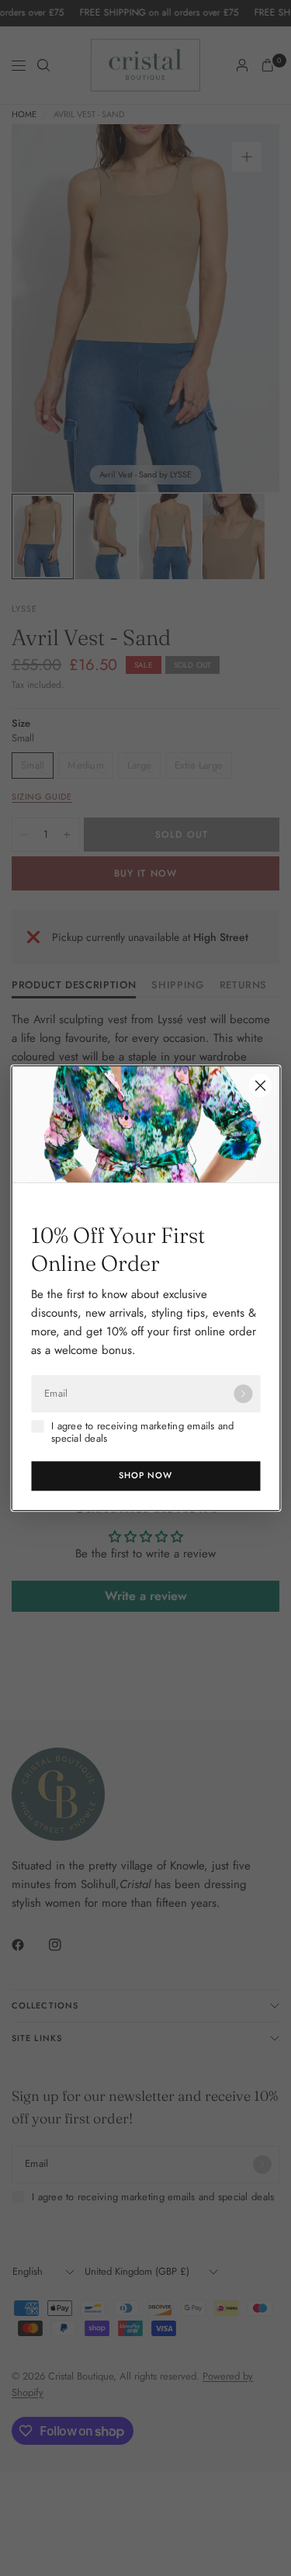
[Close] (260, 1085)
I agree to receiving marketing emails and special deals (143, 1433)
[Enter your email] (243, 1394)
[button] (145, 1476)
